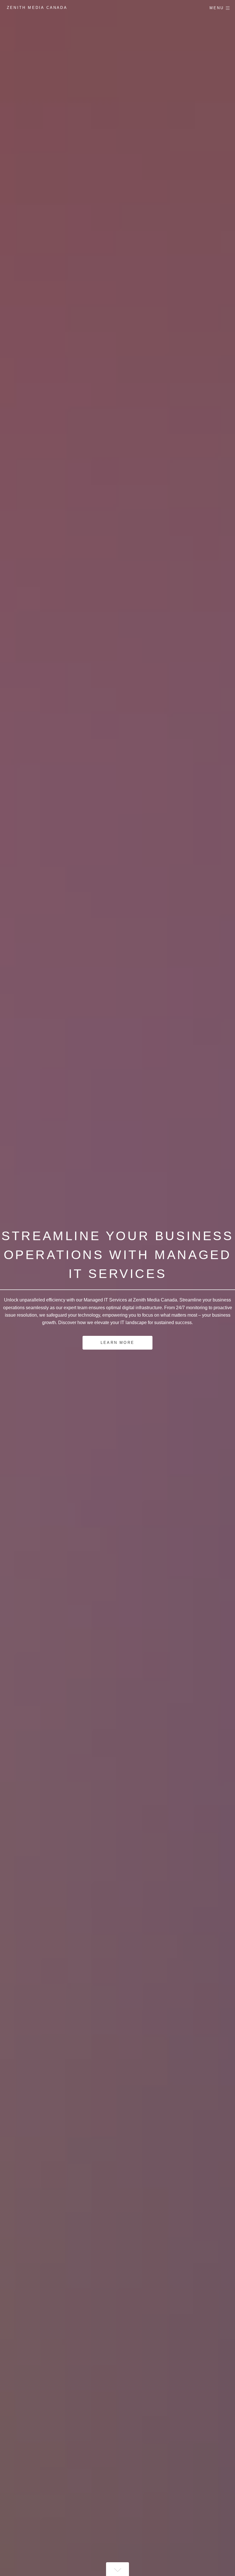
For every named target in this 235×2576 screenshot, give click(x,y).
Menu (217, 8)
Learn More (117, 1343)
